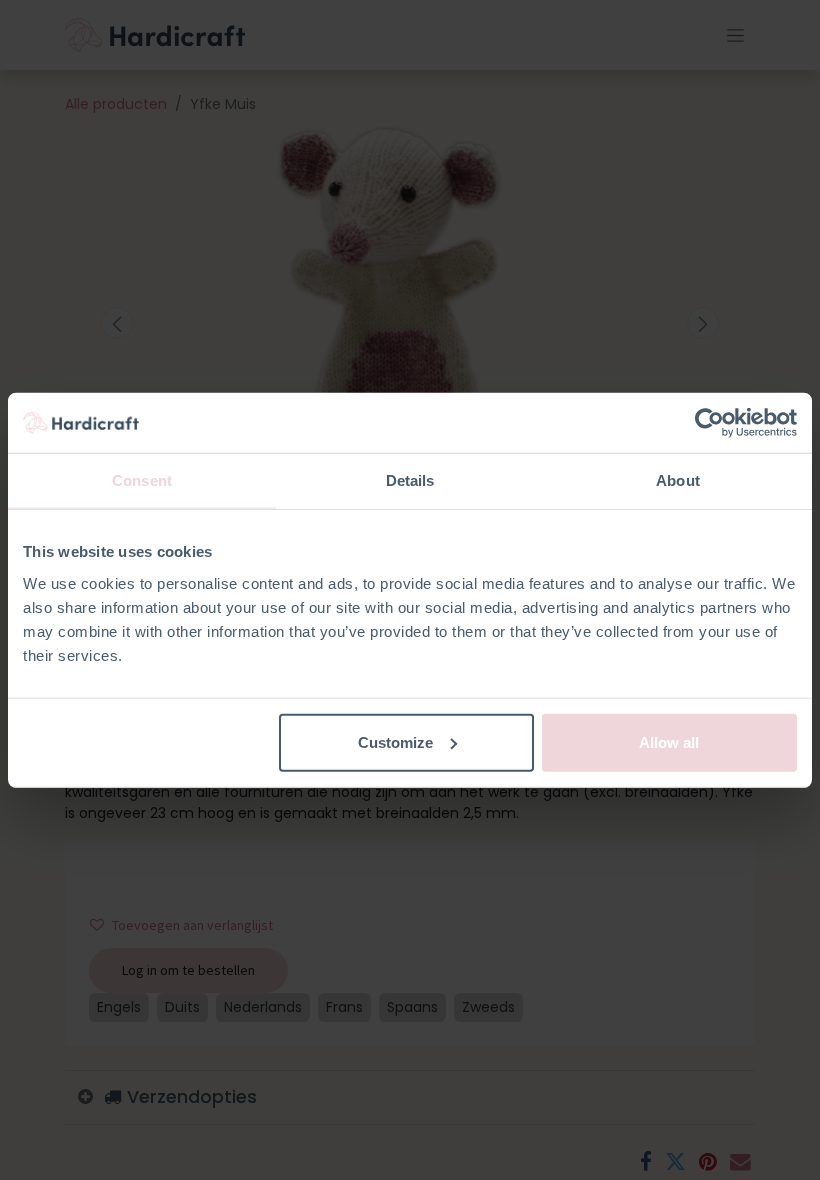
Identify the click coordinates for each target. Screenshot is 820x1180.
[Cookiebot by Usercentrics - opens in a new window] (709, 423)
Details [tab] (410, 480)
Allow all (669, 741)
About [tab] (678, 480)
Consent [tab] (142, 480)
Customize (395, 741)
